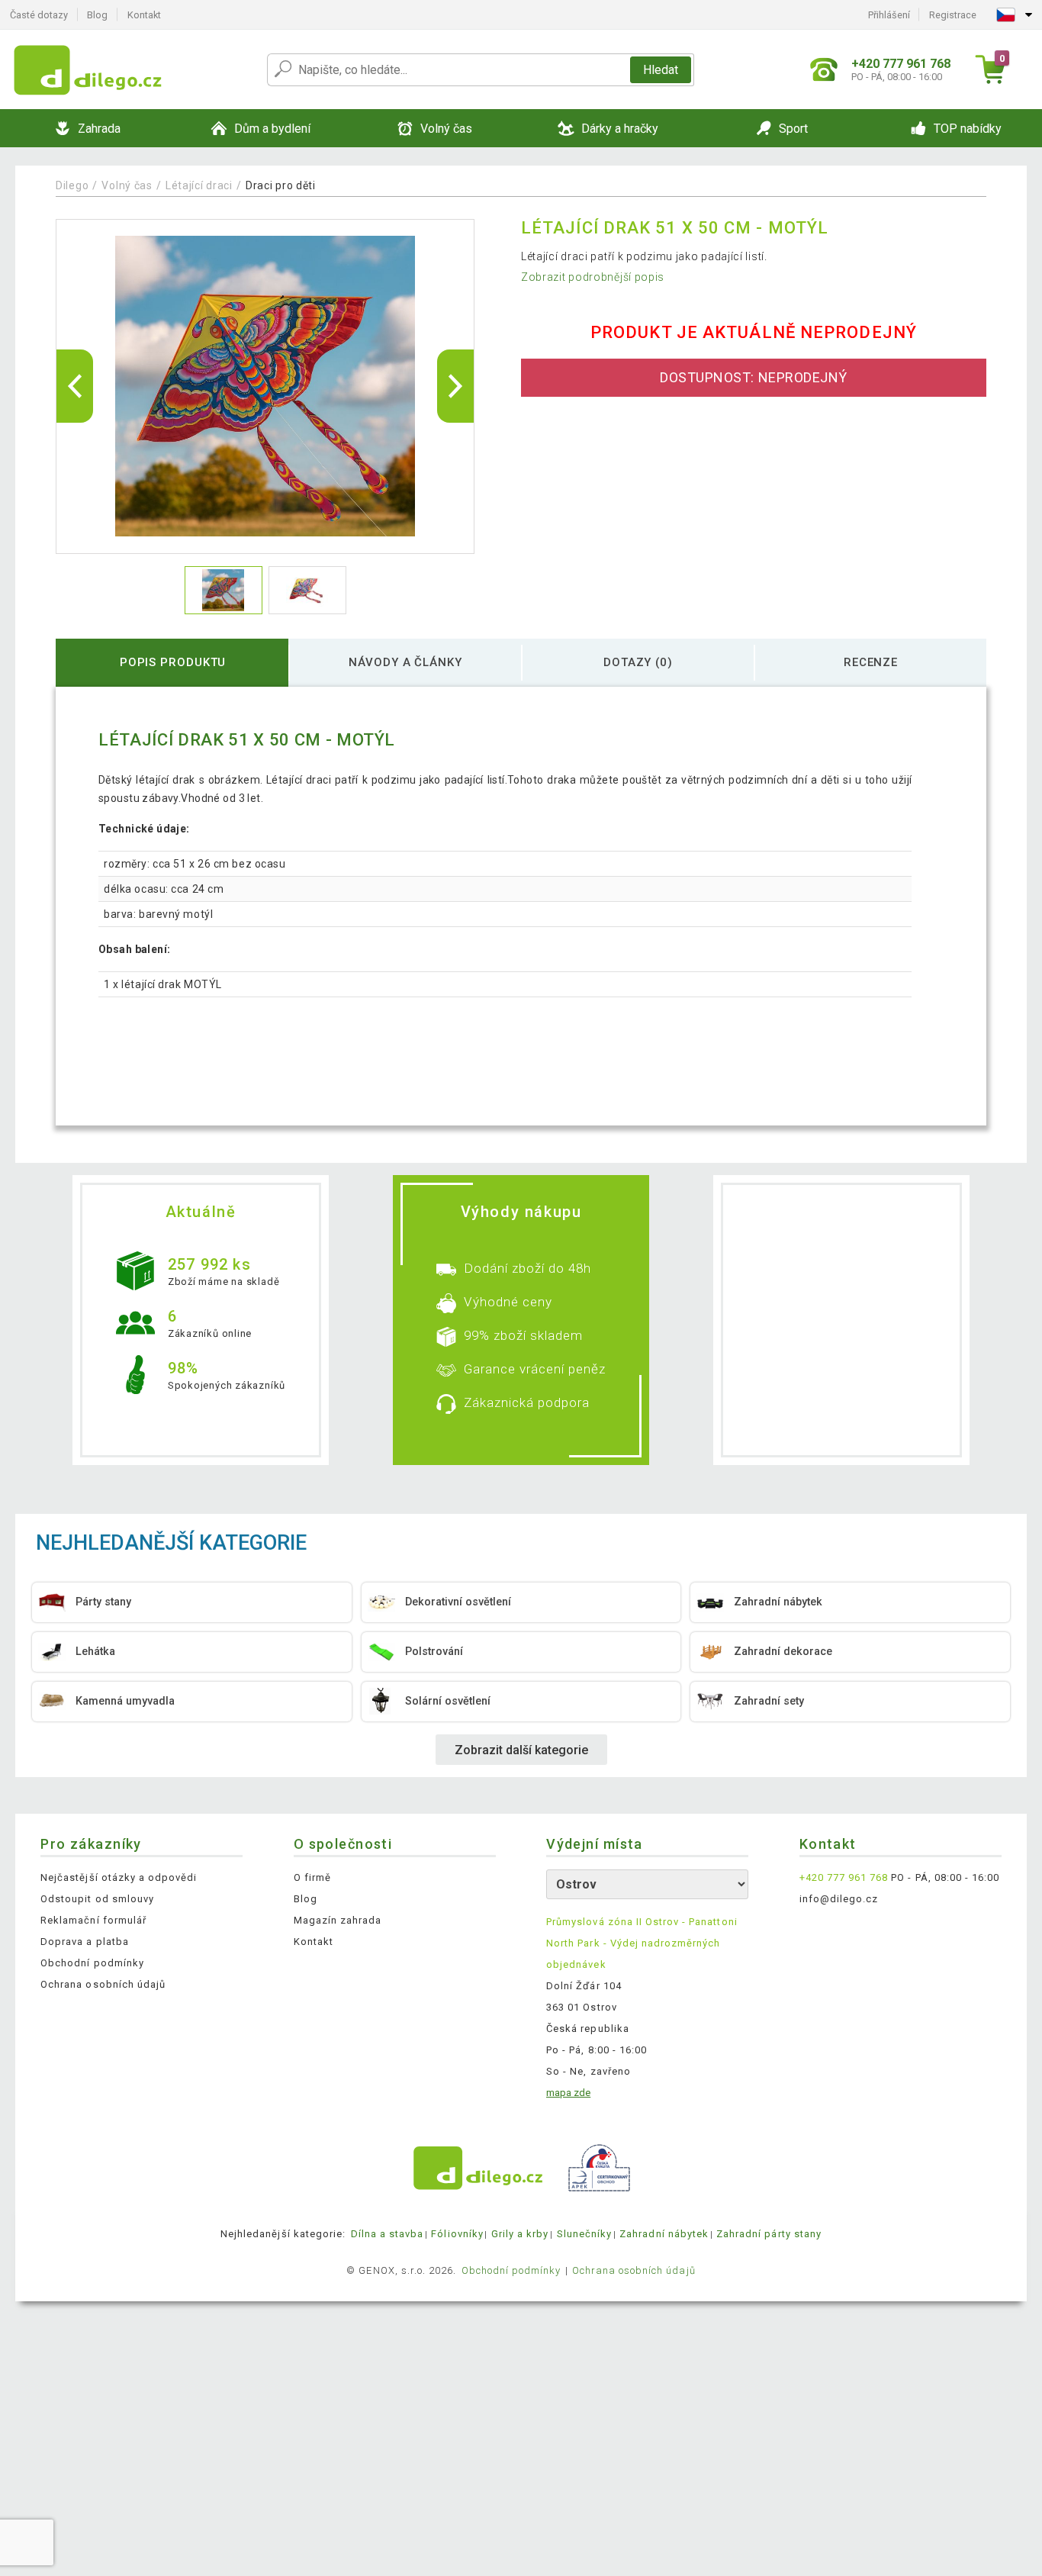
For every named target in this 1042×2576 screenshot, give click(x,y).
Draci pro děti (281, 185)
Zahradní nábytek (664, 2234)
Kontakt (144, 15)
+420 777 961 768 (844, 1877)
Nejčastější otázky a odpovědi (119, 1877)
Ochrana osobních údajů (103, 1984)
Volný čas (127, 185)
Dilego (72, 185)
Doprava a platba (85, 1942)
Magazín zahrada (338, 1920)
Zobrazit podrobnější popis (593, 277)
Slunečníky (584, 2234)
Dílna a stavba (388, 2234)
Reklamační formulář (93, 1920)
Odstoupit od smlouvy (97, 1899)
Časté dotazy (39, 15)
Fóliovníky (457, 2234)
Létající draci (199, 185)
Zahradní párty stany (769, 2234)
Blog (97, 15)
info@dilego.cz (839, 1899)
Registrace (953, 15)
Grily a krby (520, 2234)
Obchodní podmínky (92, 1963)
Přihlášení (889, 15)
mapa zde (568, 2093)
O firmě (312, 1877)
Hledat (661, 70)
